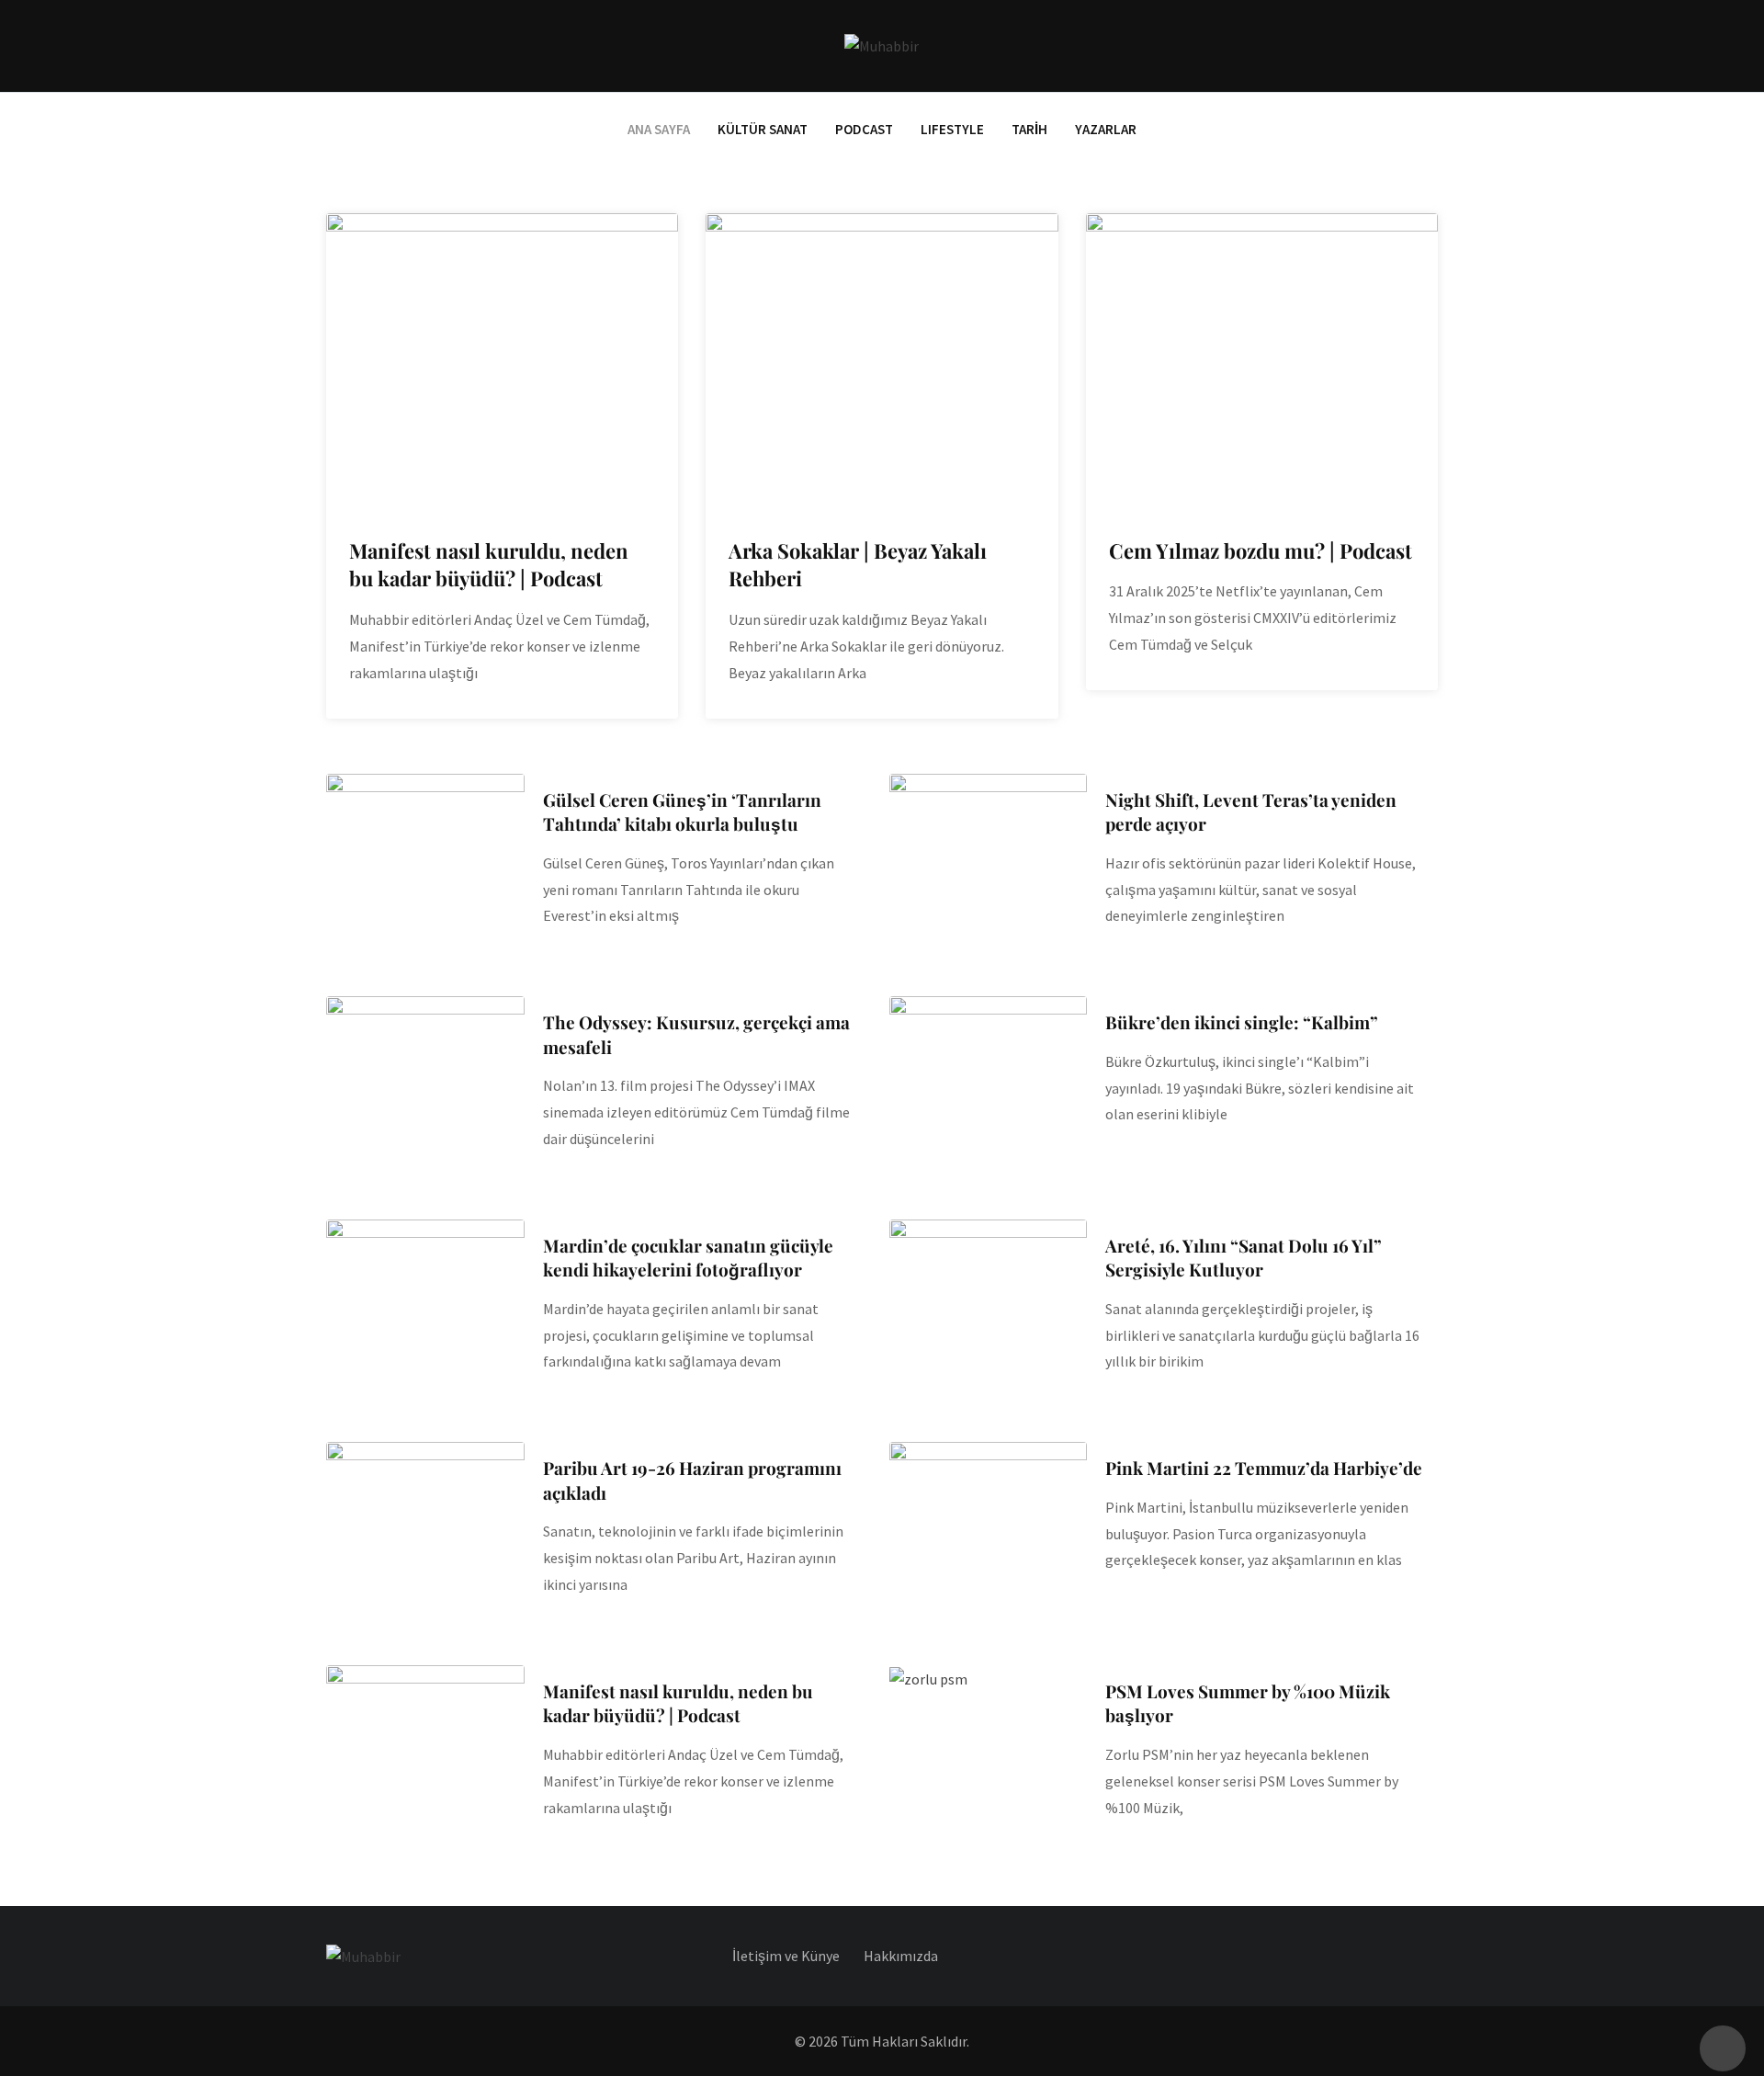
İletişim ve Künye (786, 1956)
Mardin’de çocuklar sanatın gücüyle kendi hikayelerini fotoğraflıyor (688, 1258)
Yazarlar (1106, 129)
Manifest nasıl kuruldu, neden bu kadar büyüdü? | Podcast (489, 565)
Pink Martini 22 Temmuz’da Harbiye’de (1264, 1468)
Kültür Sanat (763, 129)
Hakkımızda (901, 1956)
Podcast (864, 129)
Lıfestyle (952, 129)
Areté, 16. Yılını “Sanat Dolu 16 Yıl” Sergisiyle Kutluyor (1244, 1258)
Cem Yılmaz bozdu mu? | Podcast (1261, 550)
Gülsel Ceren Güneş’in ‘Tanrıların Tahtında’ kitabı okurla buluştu (682, 812)
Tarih (1029, 129)
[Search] (1430, 45)
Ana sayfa (659, 129)
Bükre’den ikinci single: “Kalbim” (1242, 1022)
